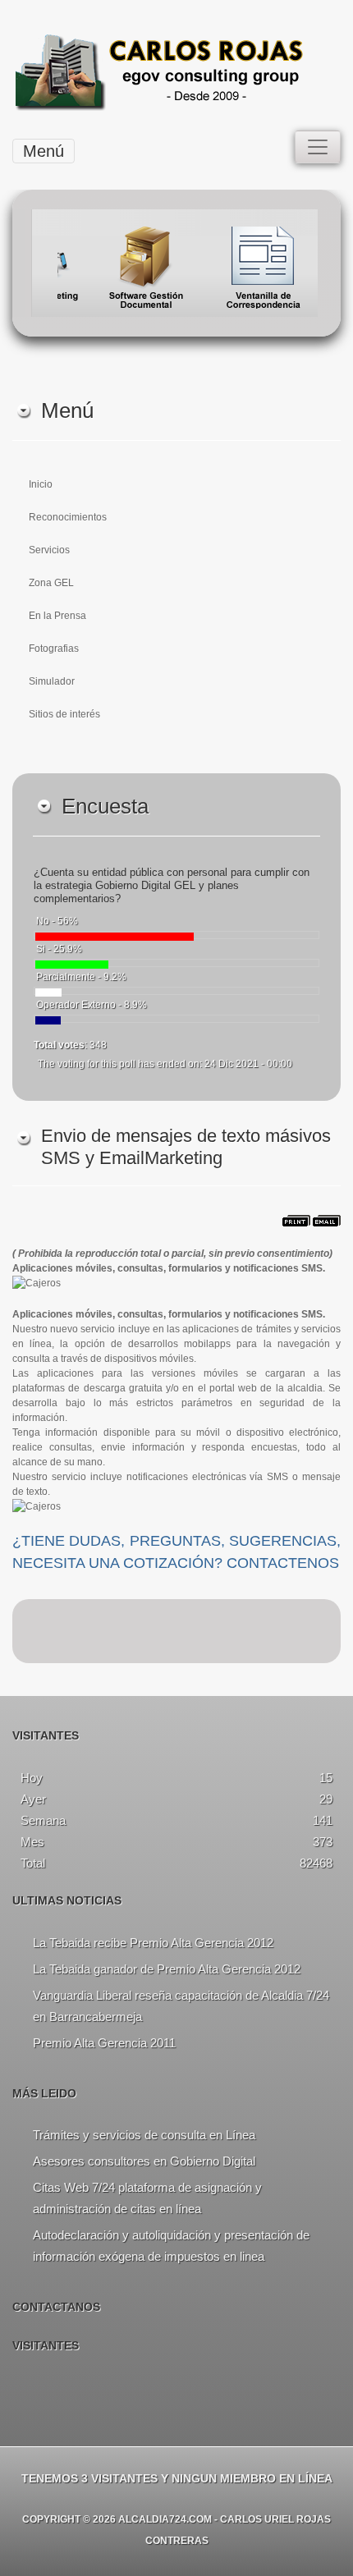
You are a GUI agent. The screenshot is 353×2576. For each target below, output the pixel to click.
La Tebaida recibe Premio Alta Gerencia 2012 (153, 1943)
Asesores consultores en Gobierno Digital (144, 2161)
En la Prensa (57, 616)
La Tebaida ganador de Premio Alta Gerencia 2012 (167, 1969)
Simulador (52, 681)
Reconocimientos (68, 517)
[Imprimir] (296, 1224)
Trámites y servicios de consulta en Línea (144, 2135)
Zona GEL (51, 583)
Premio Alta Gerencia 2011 (104, 2043)
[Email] (327, 1224)
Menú (44, 151)
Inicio (41, 484)
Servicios (49, 550)
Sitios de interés (64, 714)
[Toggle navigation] (318, 147)
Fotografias (54, 649)
